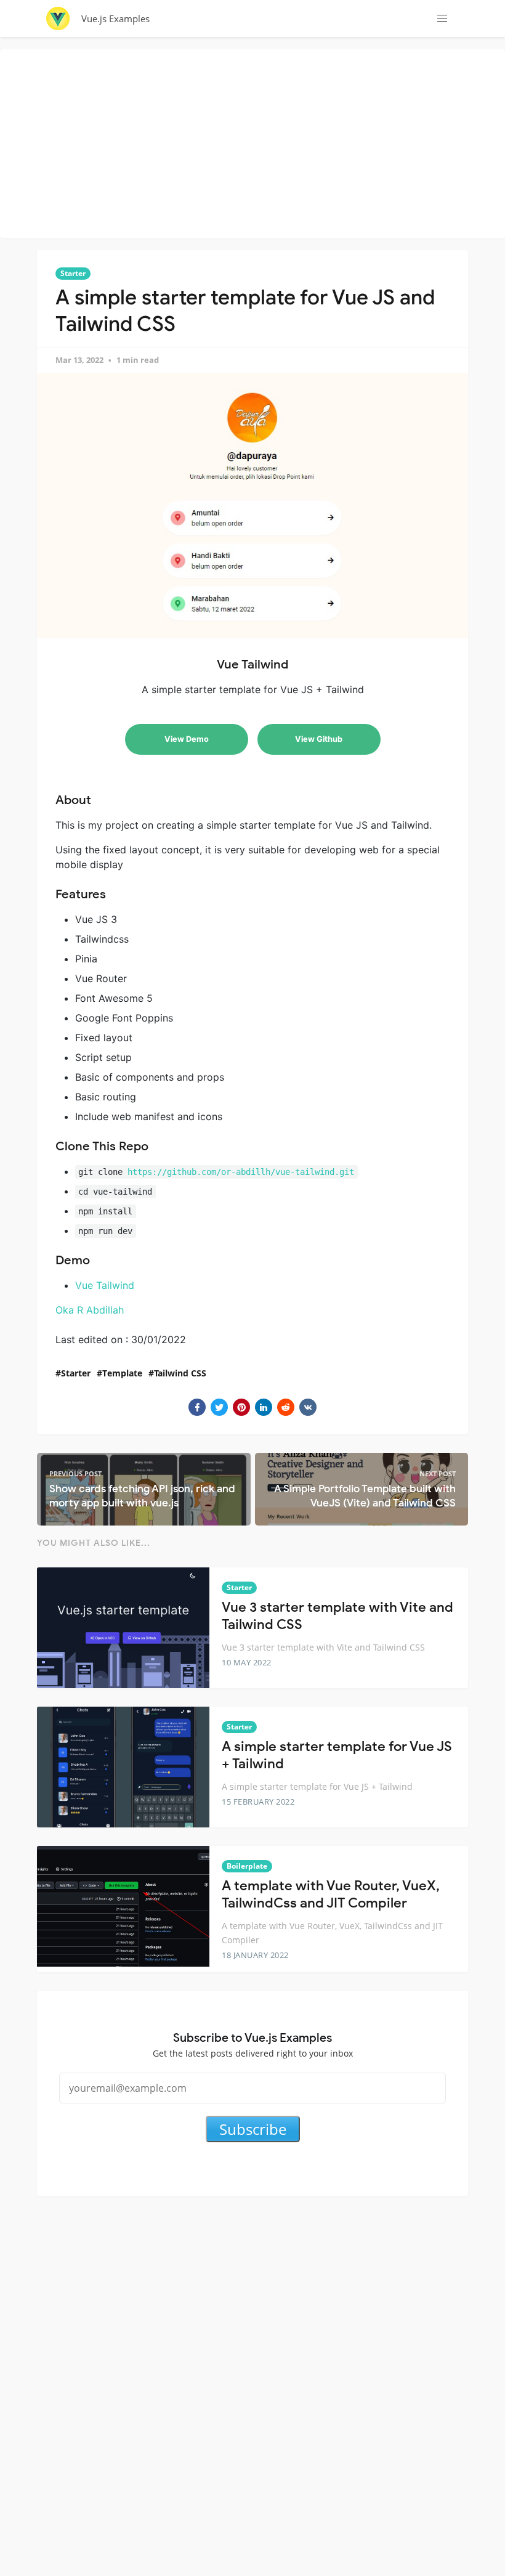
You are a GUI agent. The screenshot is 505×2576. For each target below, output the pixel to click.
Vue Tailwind (105, 1285)
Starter (73, 273)
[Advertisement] (256, 142)
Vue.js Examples (115, 18)
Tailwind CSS (180, 1373)
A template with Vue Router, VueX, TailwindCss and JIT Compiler (331, 1895)
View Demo (187, 739)
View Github (319, 739)
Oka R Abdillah (90, 1310)
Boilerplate (247, 1866)
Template (122, 1373)
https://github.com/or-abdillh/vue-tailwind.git (241, 1172)
